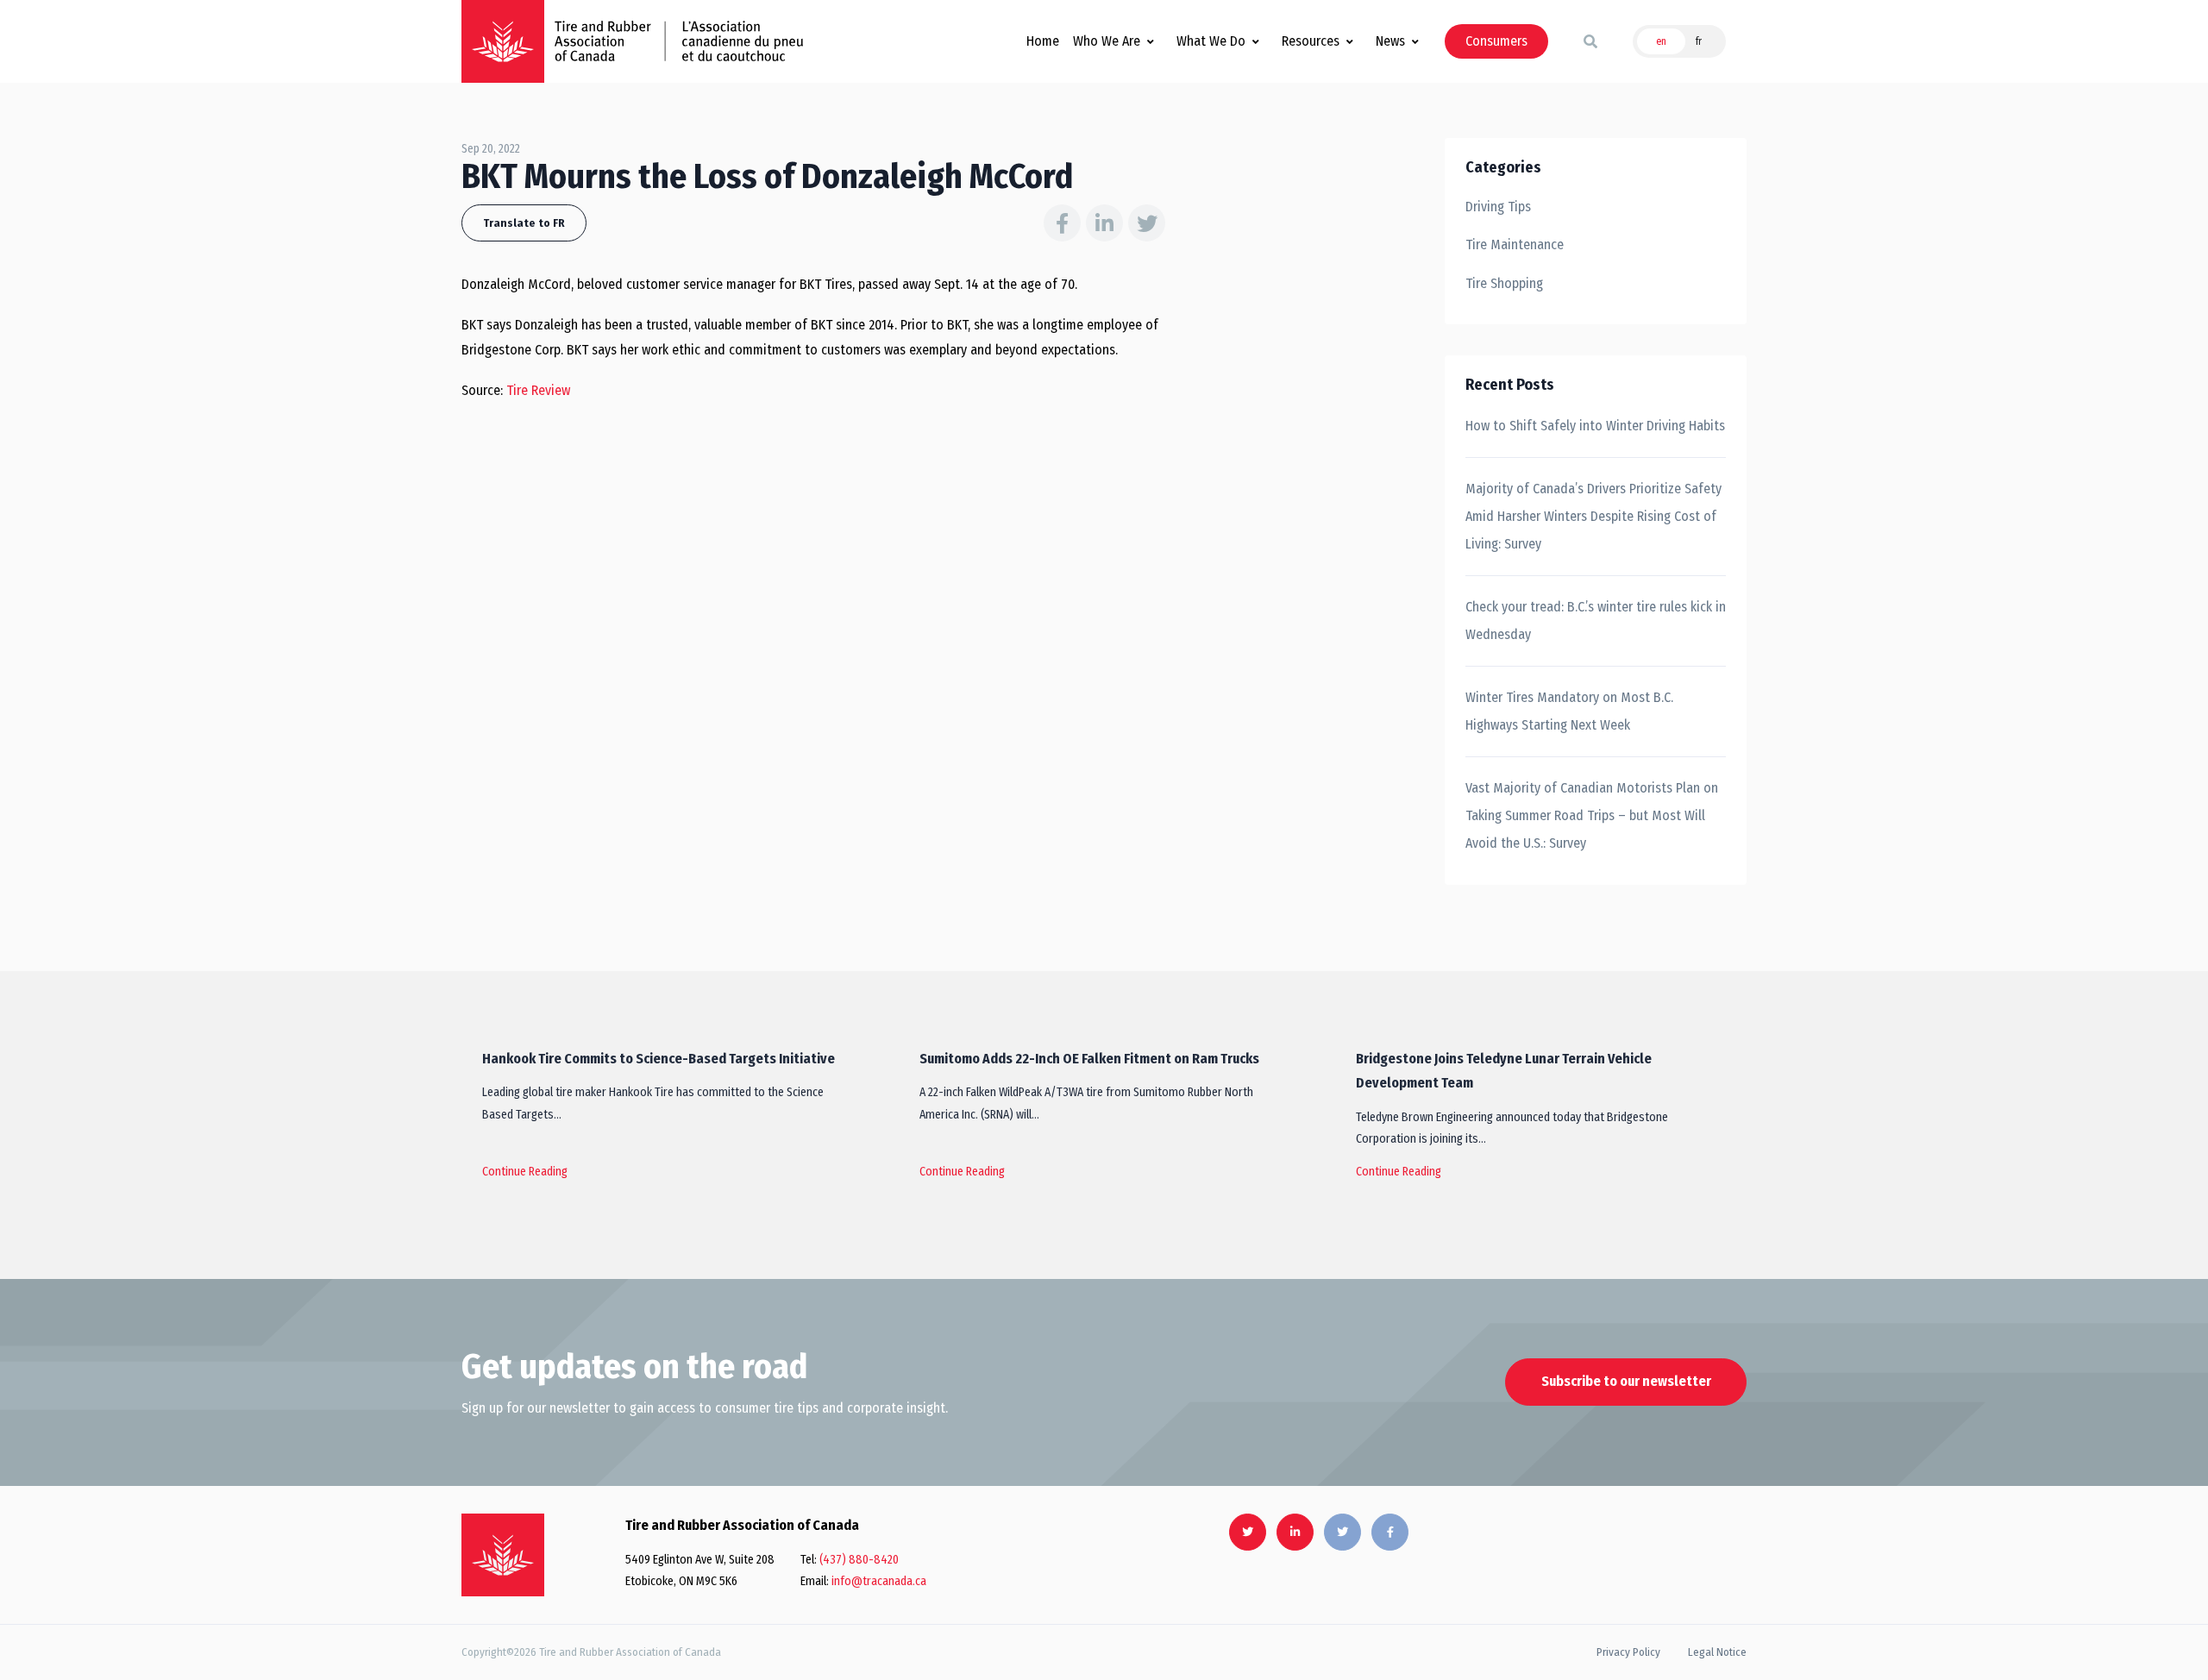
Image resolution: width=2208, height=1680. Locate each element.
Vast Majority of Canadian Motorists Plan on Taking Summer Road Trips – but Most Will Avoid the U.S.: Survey (1592, 815)
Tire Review (538, 390)
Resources (1311, 41)
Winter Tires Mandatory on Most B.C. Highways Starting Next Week (1569, 711)
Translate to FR (524, 223)
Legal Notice (1717, 1652)
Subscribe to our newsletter (1626, 1381)
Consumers (1496, 41)
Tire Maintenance (1515, 244)
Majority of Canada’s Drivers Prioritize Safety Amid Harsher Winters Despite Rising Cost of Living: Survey (1593, 516)
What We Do (1211, 41)
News (1390, 41)
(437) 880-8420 (859, 1560)
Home (1043, 41)
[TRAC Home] (503, 1555)
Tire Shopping (1504, 283)
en (1661, 41)
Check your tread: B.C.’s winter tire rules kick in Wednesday (1596, 621)
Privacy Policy (1628, 1652)
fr (1699, 41)
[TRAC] (503, 41)
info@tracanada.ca (879, 1581)
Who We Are (1107, 41)
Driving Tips (1498, 207)
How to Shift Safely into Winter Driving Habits (1595, 426)
